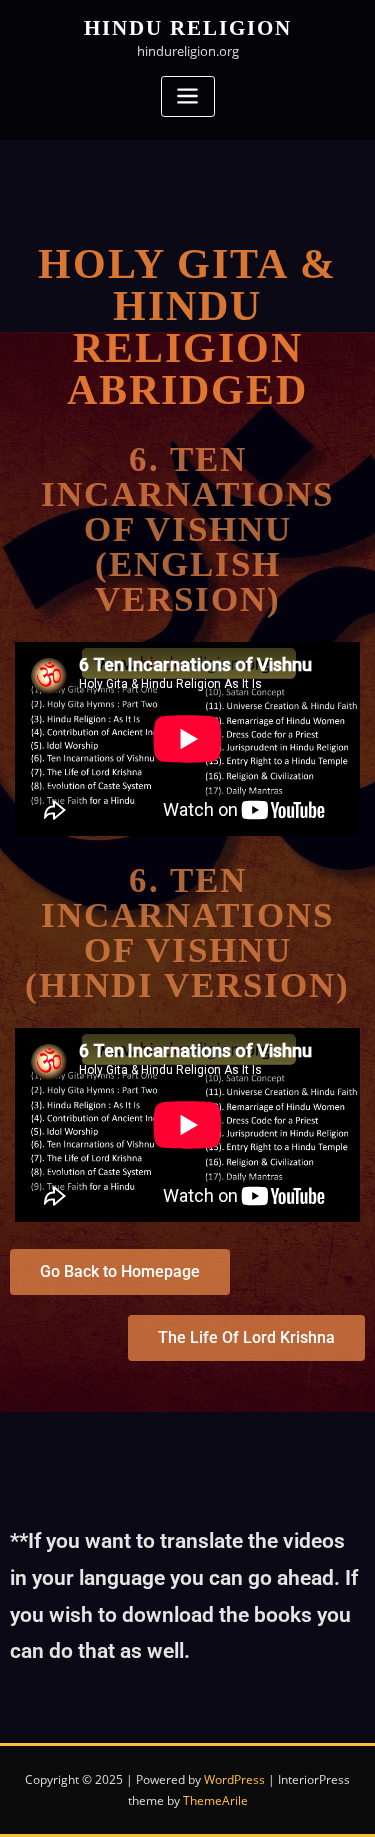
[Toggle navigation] (188, 96)
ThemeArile (215, 1800)
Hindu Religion (188, 27)
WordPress (234, 1779)
